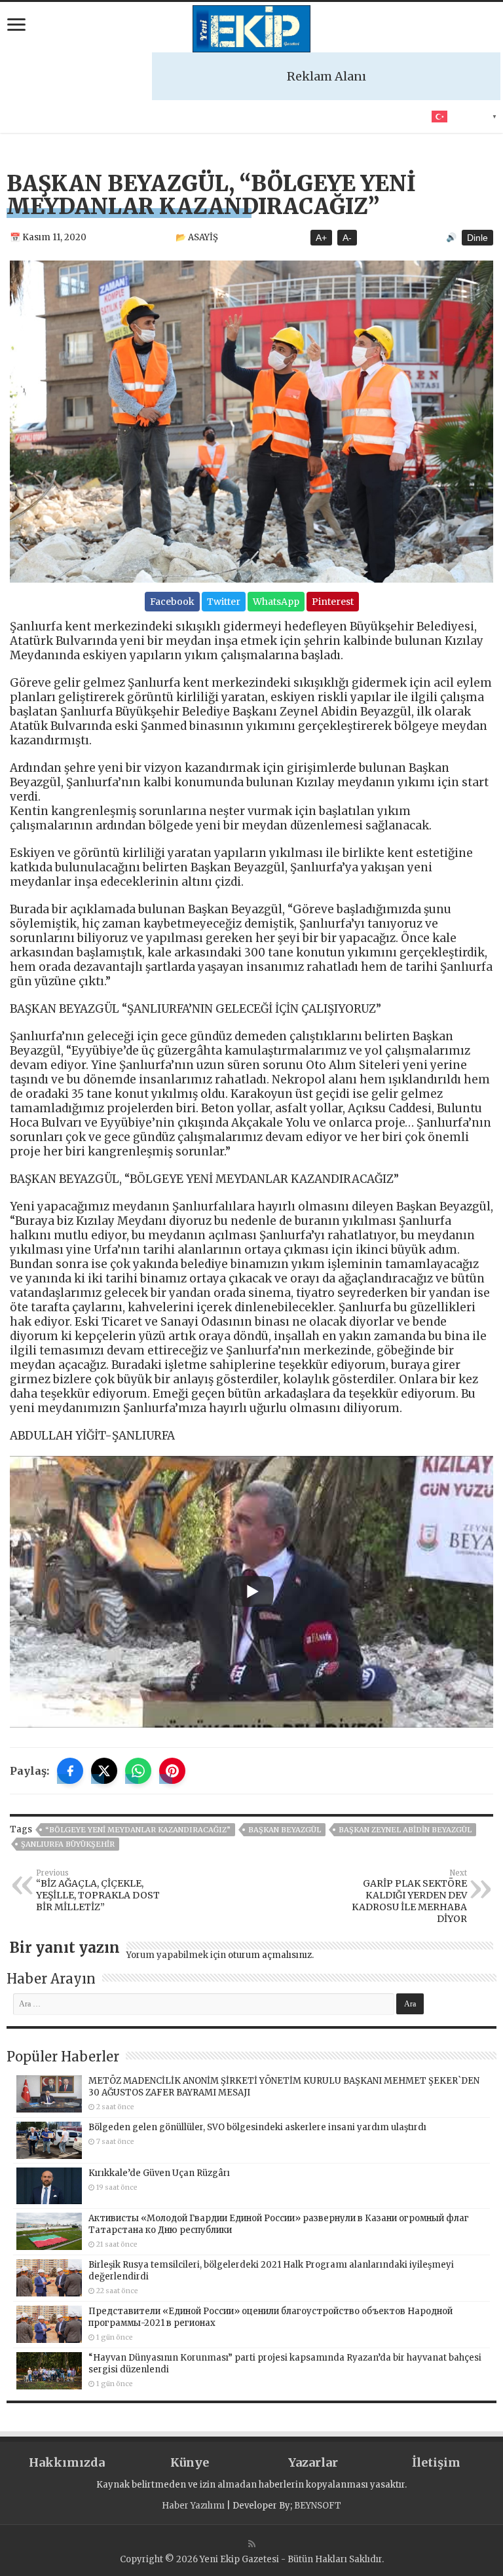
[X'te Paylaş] (104, 1771)
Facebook (172, 602)
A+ (321, 238)
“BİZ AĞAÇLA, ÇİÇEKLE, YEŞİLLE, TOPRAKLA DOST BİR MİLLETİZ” (98, 1891)
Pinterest (333, 602)
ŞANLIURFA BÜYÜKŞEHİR (68, 1844)
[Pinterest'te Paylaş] (172, 1771)
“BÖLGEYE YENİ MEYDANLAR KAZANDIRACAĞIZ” (138, 1830)
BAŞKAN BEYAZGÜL (285, 1830)
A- (347, 238)
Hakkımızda (67, 2462)
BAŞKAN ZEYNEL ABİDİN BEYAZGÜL (405, 1830)
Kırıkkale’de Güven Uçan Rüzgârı (159, 2173)
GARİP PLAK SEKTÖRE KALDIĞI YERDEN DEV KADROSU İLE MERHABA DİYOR (409, 1896)
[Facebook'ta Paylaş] (70, 1771)
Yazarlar (313, 2462)
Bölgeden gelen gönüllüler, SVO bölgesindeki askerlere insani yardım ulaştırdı (257, 2127)
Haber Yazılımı (193, 2506)
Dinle (477, 238)
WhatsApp (276, 602)
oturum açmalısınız (270, 1955)
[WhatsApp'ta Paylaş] (138, 1771)
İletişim (436, 2462)
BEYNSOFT (318, 2506)
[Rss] (252, 2544)
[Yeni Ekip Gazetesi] (251, 27)
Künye (190, 2462)
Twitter (224, 602)
